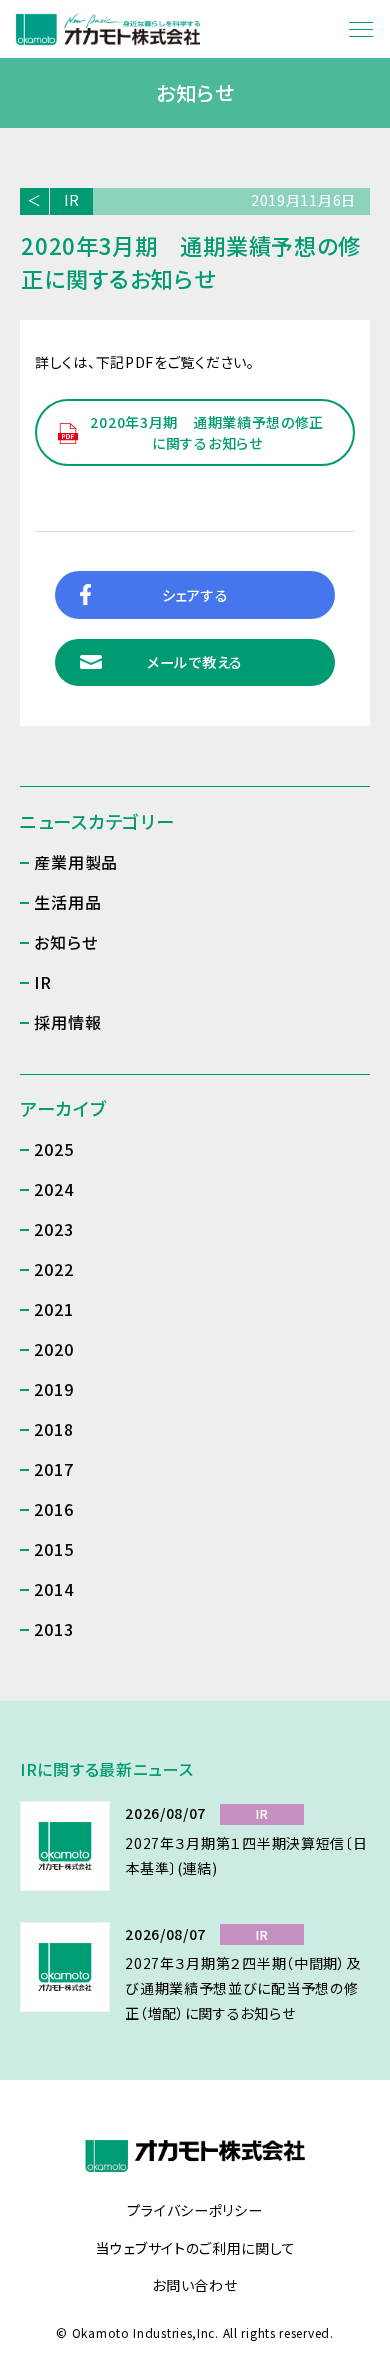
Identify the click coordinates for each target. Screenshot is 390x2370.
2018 (53, 1429)
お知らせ (65, 942)
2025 (53, 1149)
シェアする (195, 595)
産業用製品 (76, 862)
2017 (53, 1469)
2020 (53, 1349)
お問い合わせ (194, 2286)
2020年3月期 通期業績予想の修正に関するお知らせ (207, 432)
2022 (53, 1269)
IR (71, 200)
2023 (53, 1229)
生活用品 (67, 902)
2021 (53, 1309)
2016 (53, 1509)
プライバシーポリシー (194, 2211)
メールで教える (195, 662)
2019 (53, 1389)
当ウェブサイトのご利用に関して (195, 2249)
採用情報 (67, 1022)
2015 (53, 1549)
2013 (53, 1629)
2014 (53, 1589)
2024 (53, 1189)
